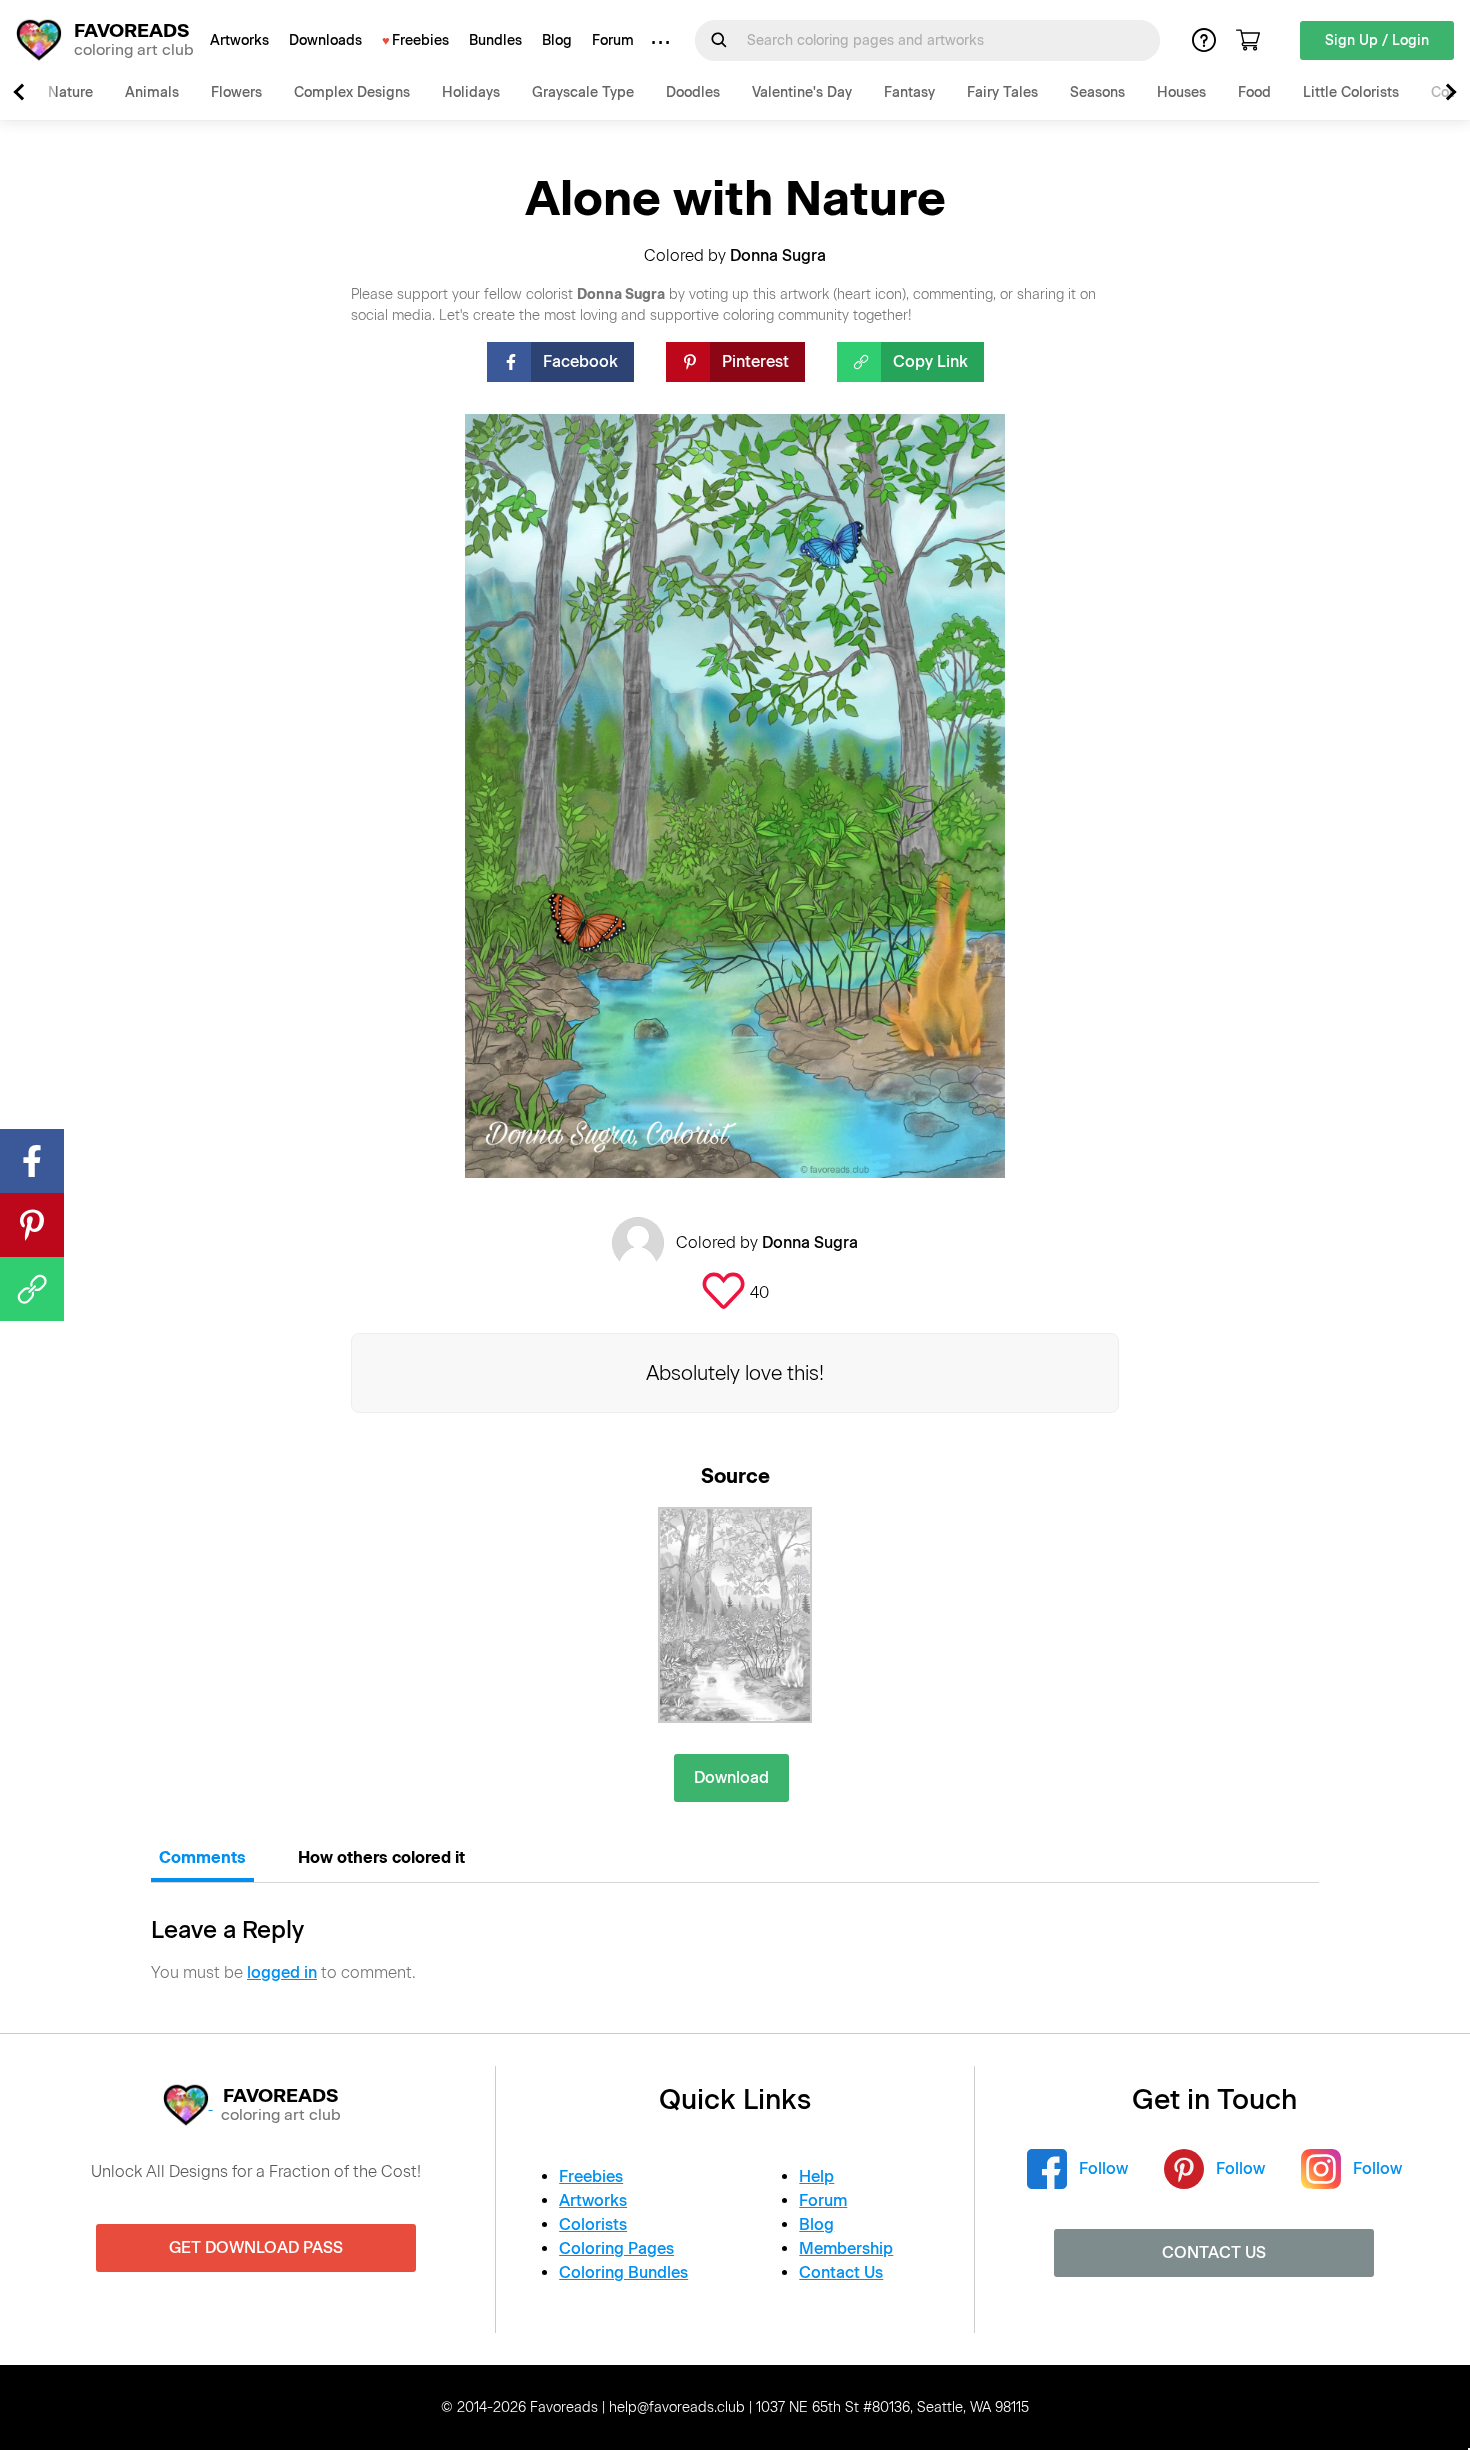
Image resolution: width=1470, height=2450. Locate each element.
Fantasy (909, 92)
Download (731, 1777)
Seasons (1097, 92)
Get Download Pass (256, 2247)
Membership (846, 2248)
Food (1254, 92)
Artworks (239, 40)
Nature (70, 92)
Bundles (495, 40)
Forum (613, 40)
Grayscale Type (583, 92)
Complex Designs (352, 92)
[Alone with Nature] (735, 1615)
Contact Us (841, 2272)
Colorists (593, 2224)
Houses (1181, 92)
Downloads (325, 40)
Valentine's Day (802, 92)
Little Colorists (1351, 92)
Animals (152, 92)
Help (816, 2176)
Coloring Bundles (623, 2272)
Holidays (471, 92)
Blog (557, 40)
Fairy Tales (1002, 92)
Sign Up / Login (1377, 40)
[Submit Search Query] (719, 40)
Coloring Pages (616, 2248)
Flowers (236, 92)
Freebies (420, 40)
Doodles (693, 92)
